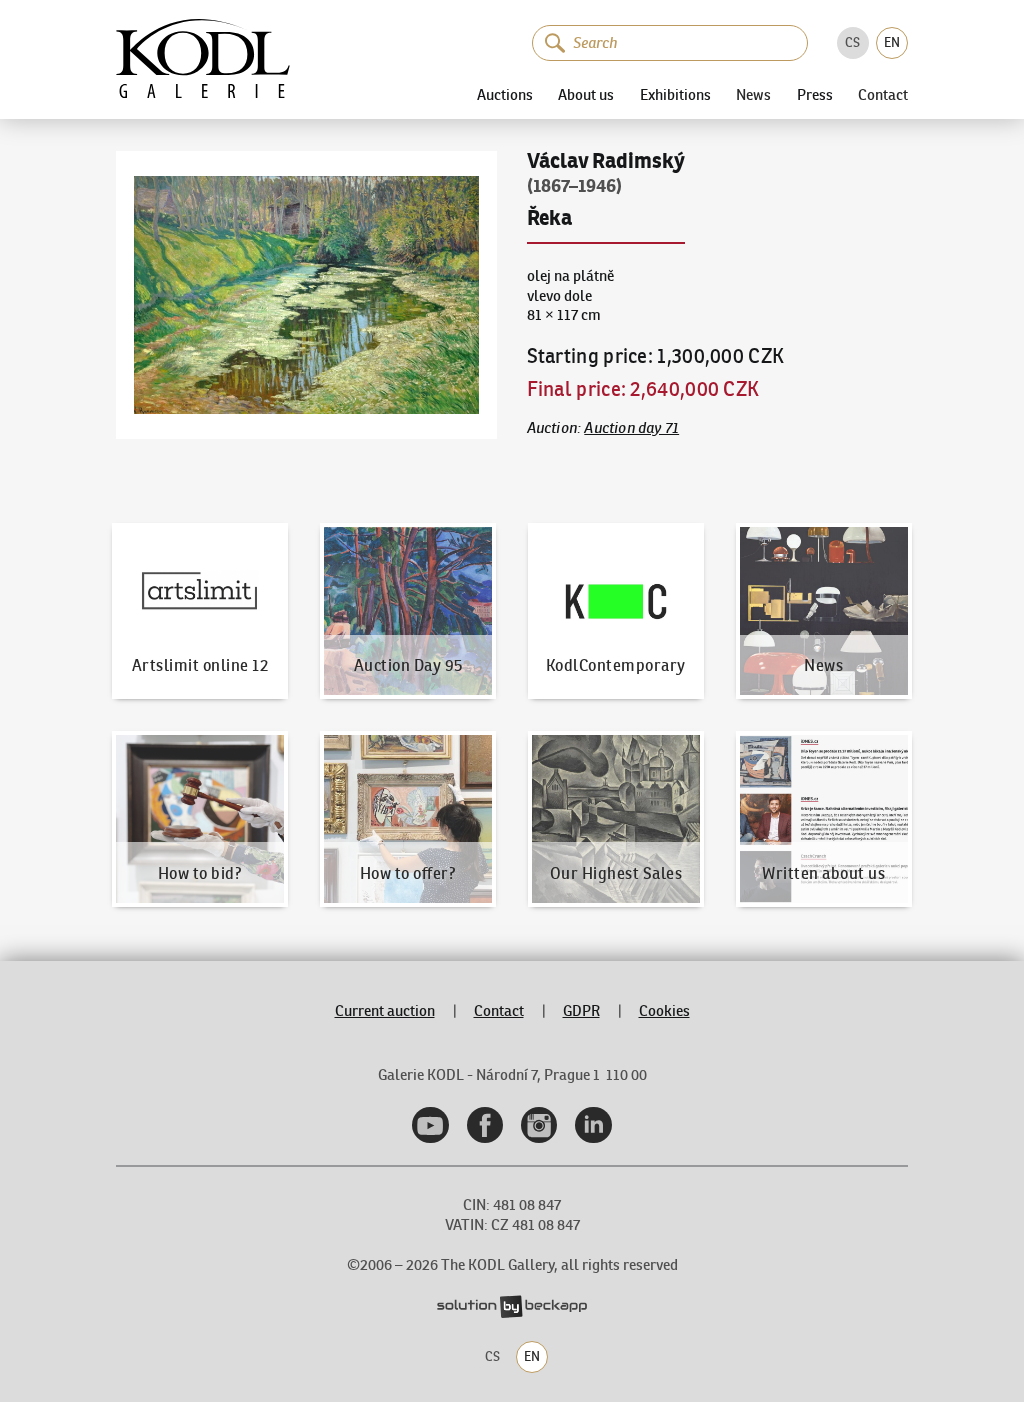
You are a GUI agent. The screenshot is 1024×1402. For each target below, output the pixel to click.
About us (586, 94)
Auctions (505, 94)
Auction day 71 (631, 428)
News (753, 95)
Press (815, 94)
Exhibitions (675, 94)
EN (892, 42)
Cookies (664, 1011)
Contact (883, 95)
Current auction (385, 1011)
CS (852, 42)
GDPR (581, 1011)
